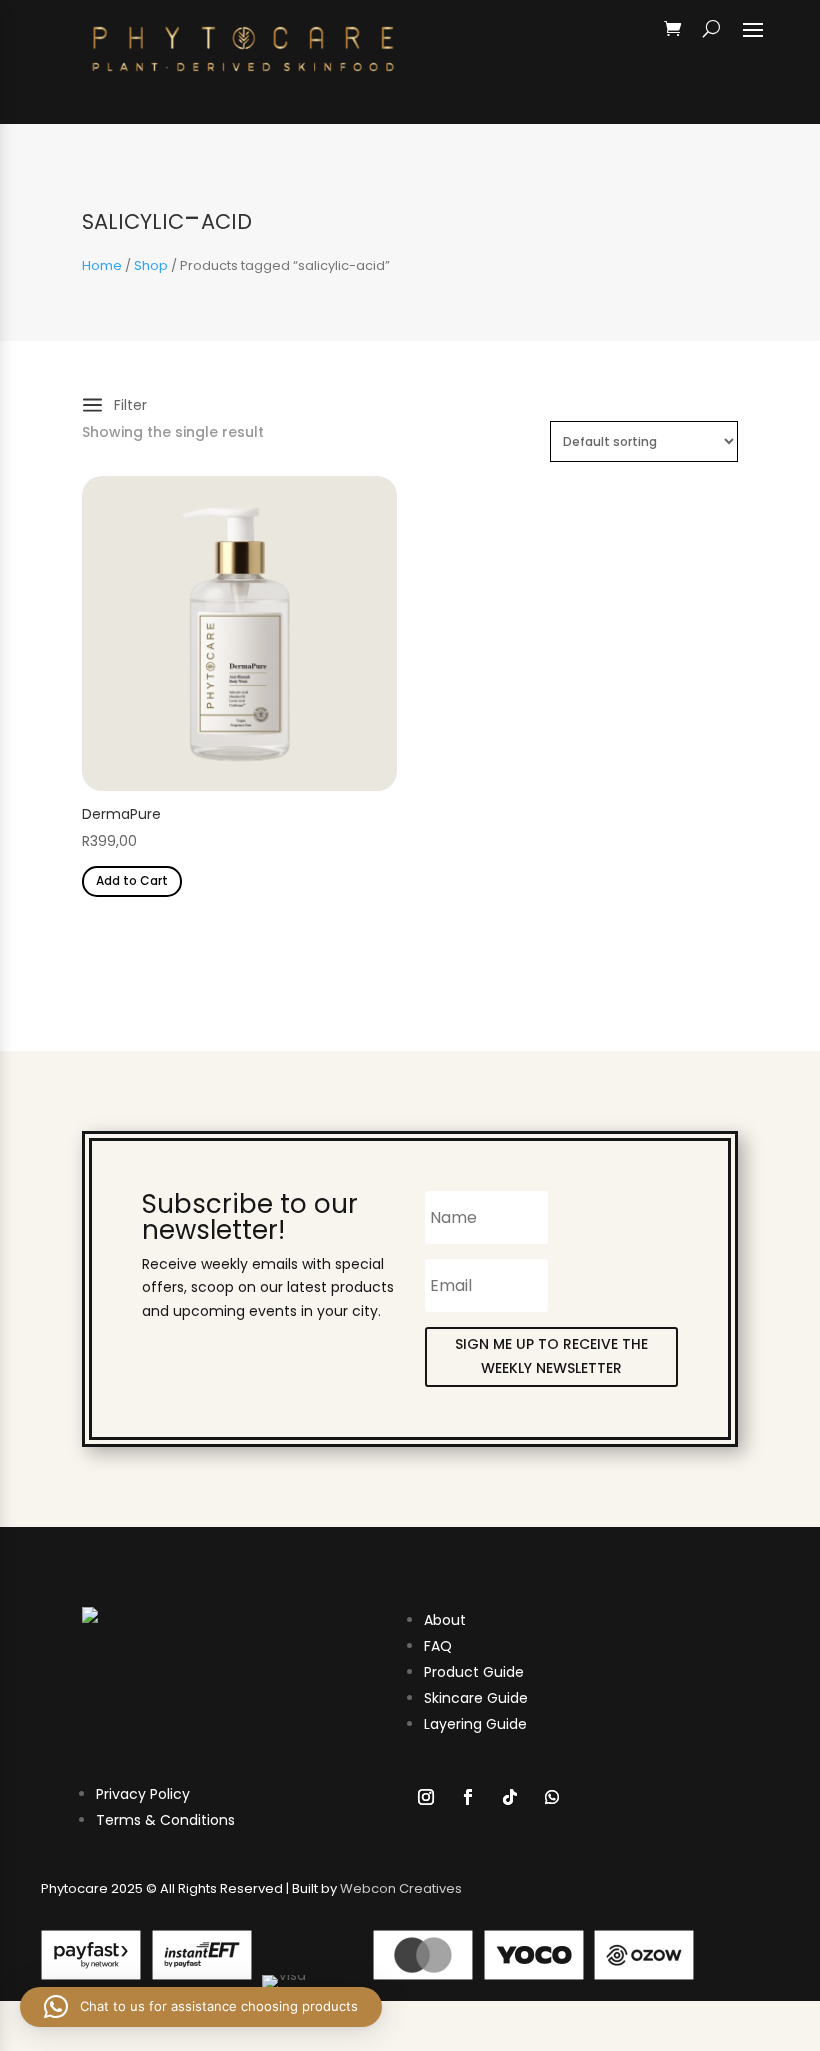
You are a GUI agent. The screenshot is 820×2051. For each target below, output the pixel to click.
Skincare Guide (476, 1698)
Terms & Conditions (165, 1820)
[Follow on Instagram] (426, 1797)
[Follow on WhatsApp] (552, 1797)
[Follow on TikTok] (510, 1797)
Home (102, 265)
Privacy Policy (143, 1794)
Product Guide (474, 1672)
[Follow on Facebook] (468, 1797)
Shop (151, 265)
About (445, 1620)
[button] (201, 2007)
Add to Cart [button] (132, 880)
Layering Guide (475, 1724)
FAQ (438, 1646)
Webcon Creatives (401, 1888)
